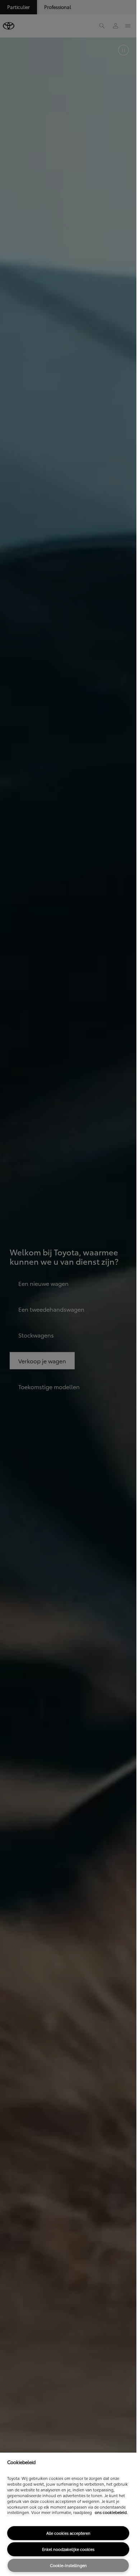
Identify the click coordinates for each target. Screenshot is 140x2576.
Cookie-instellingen (68, 2565)
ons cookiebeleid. (111, 2512)
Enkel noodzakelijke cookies (68, 2549)
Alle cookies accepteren (68, 2533)
